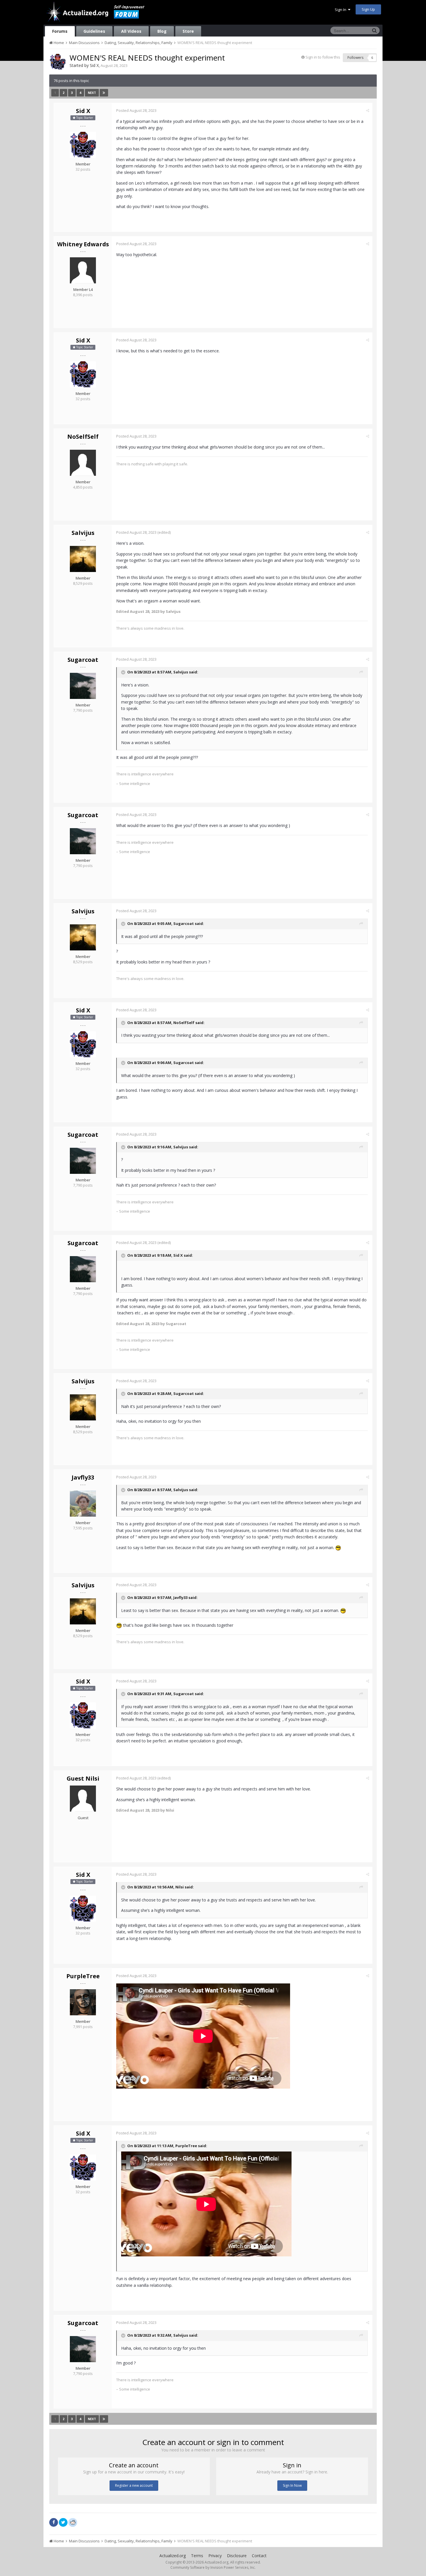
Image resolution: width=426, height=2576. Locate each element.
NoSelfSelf (83, 437)
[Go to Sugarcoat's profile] (83, 686)
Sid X (94, 65)
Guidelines (94, 31)
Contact (259, 2556)
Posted (136, 110)
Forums (60, 31)
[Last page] (104, 93)
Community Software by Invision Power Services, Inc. (213, 2567)
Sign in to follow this (323, 57)
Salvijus (83, 533)
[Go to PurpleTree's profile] (83, 2002)
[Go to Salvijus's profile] (83, 559)
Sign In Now (292, 2485)
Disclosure (237, 2556)
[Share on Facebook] (54, 2522)
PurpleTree (83, 1976)
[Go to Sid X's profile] (58, 62)
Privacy (215, 2556)
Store (188, 31)
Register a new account (134, 2485)
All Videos (131, 31)
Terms (197, 2556)
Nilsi (180, 1887)
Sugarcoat (83, 660)
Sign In (341, 10)
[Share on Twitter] (63, 2522)
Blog (162, 31)
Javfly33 (83, 1477)
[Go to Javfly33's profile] (83, 1504)
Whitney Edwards (83, 244)
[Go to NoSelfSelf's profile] (83, 463)
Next (92, 93)
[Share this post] (368, 110)
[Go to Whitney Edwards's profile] (83, 270)
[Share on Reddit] (73, 2522)
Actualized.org (173, 2556)
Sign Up (368, 9)
